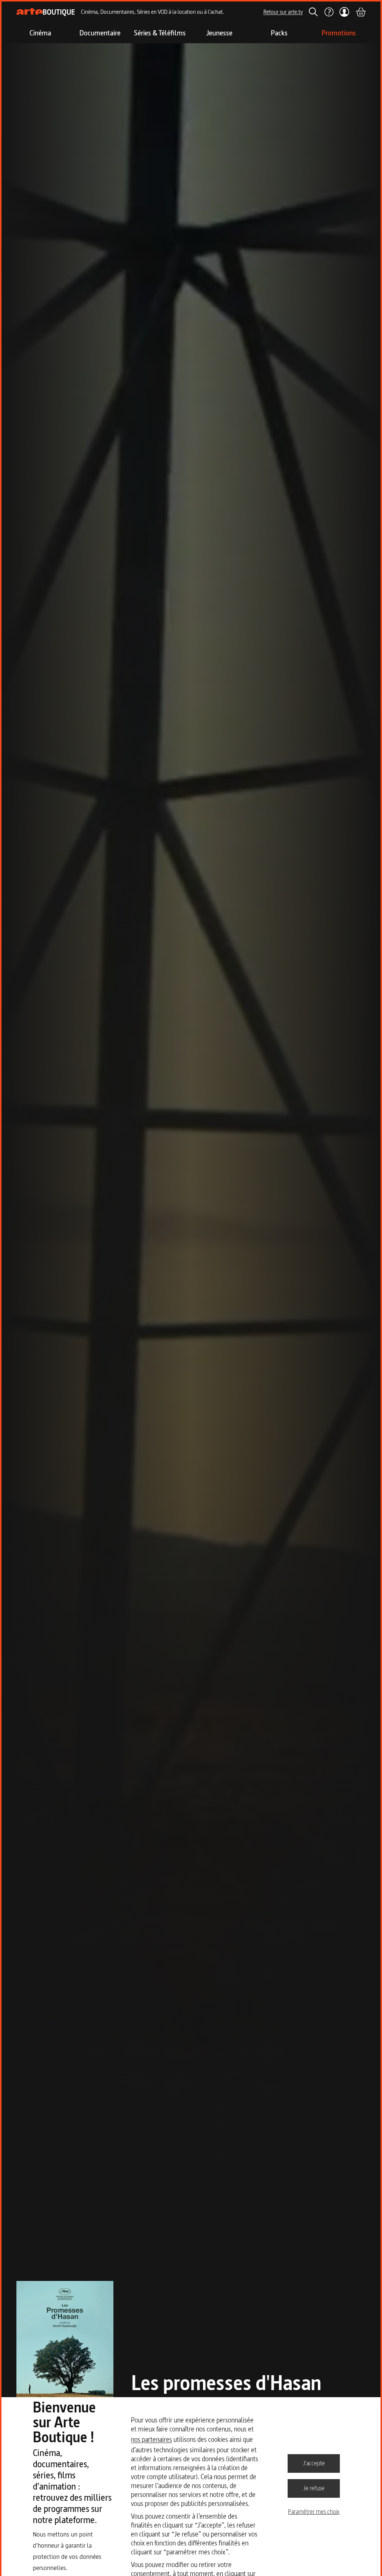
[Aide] (329, 12)
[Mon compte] (345, 12)
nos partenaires (151, 2439)
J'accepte (314, 2463)
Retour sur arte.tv (283, 12)
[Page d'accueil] (46, 12)
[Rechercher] (313, 12)
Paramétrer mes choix (314, 2512)
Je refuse (314, 2488)
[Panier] (360, 12)
